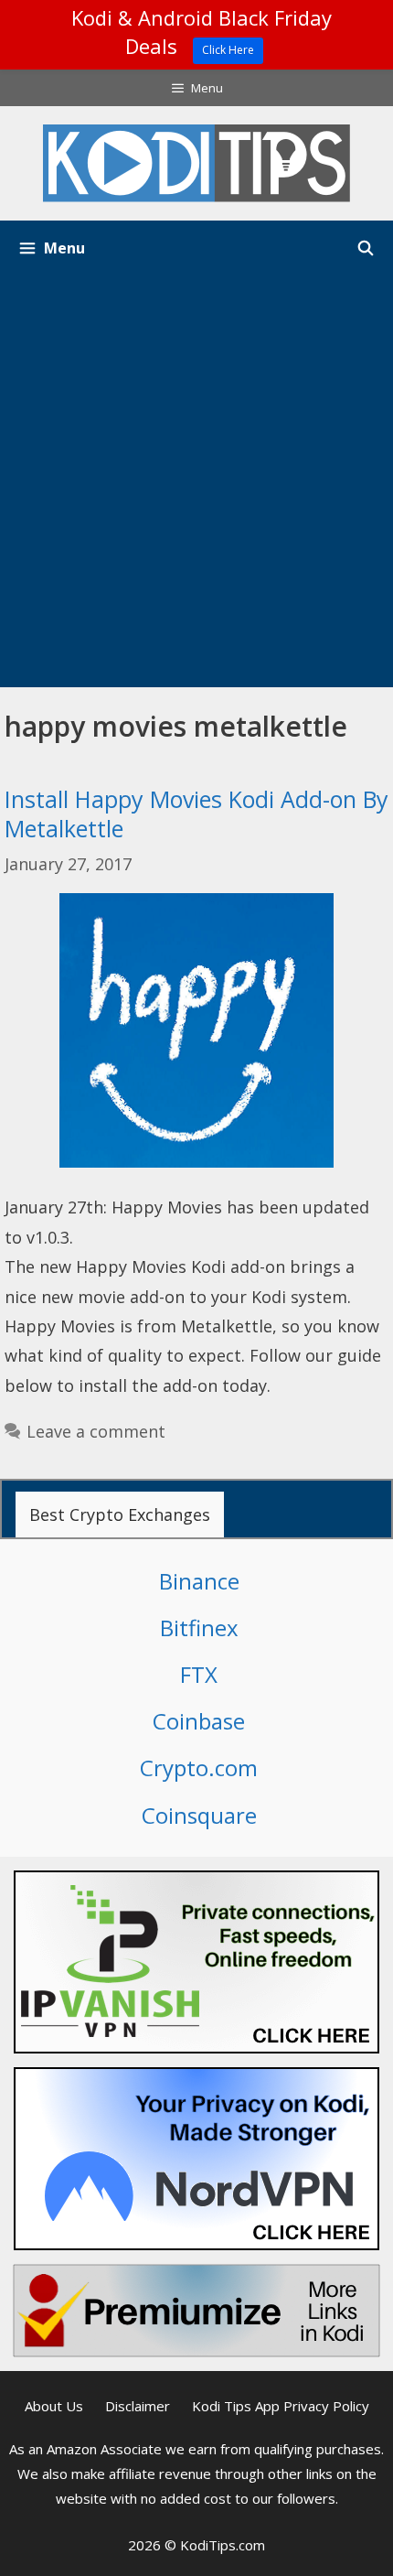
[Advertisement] (196, 481)
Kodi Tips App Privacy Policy (281, 2406)
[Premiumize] (196, 2311)
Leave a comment (96, 1431)
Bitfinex (199, 1628)
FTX (199, 1674)
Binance (199, 1581)
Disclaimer (138, 2406)
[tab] (120, 1514)
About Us (54, 2406)
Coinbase (199, 1721)
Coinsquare (199, 1815)
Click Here (228, 50)
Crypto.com (199, 1768)
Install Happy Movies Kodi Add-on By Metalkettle (196, 814)
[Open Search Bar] (365, 248)
